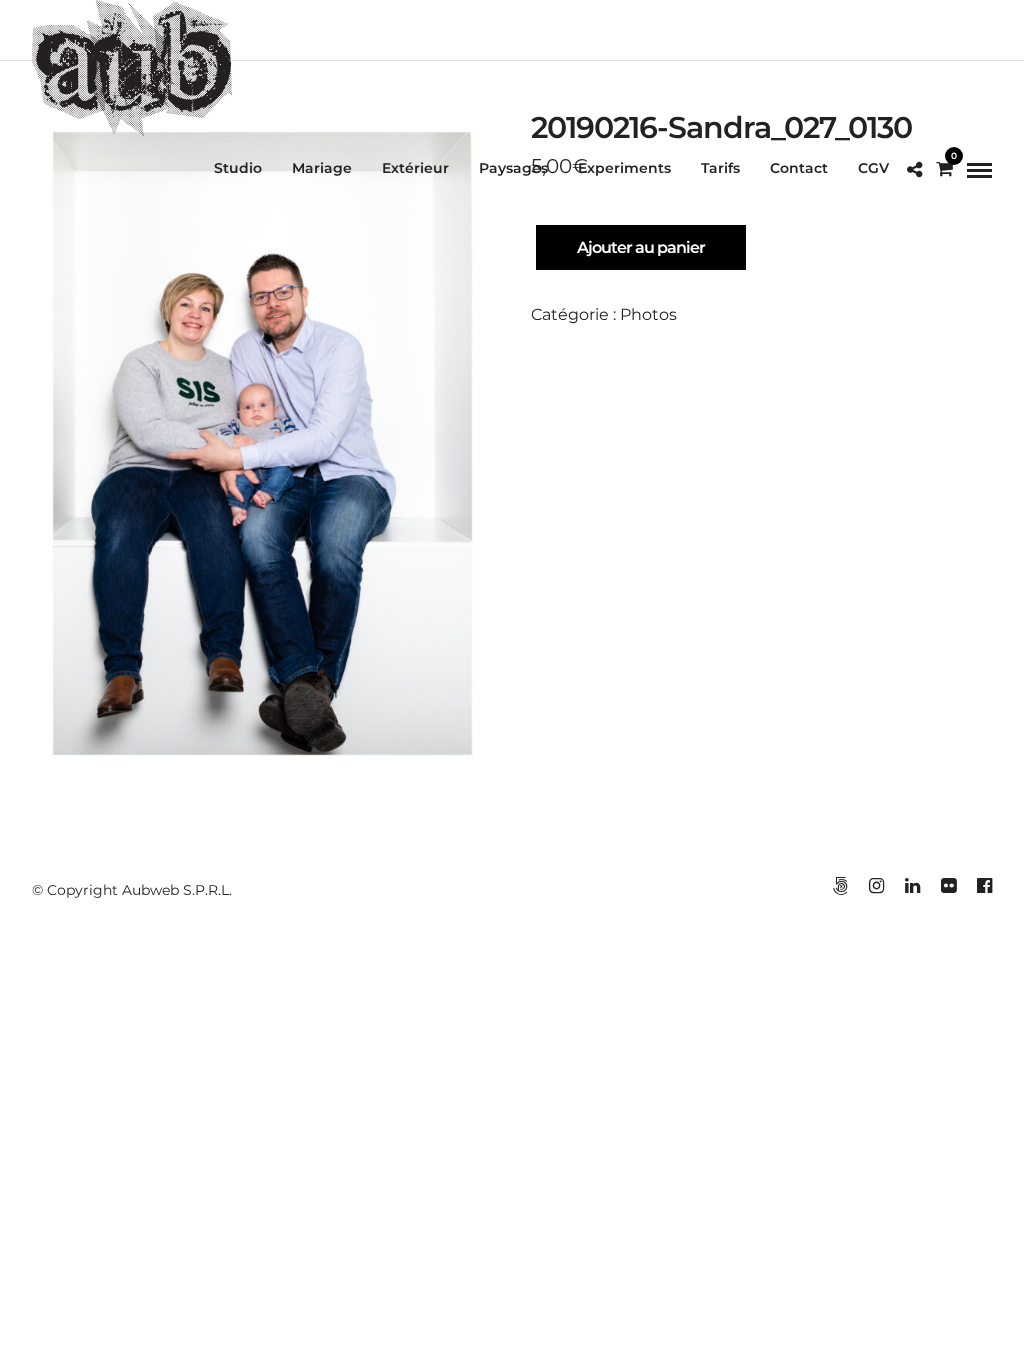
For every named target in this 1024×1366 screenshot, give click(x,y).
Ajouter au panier (641, 247)
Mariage (322, 168)
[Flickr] (948, 886)
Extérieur (415, 168)
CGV (873, 168)
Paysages (513, 168)
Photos (648, 314)
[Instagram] (876, 886)
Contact (799, 168)
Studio (238, 168)
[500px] (840, 886)
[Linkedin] (912, 886)
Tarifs (720, 168)
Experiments (624, 168)
